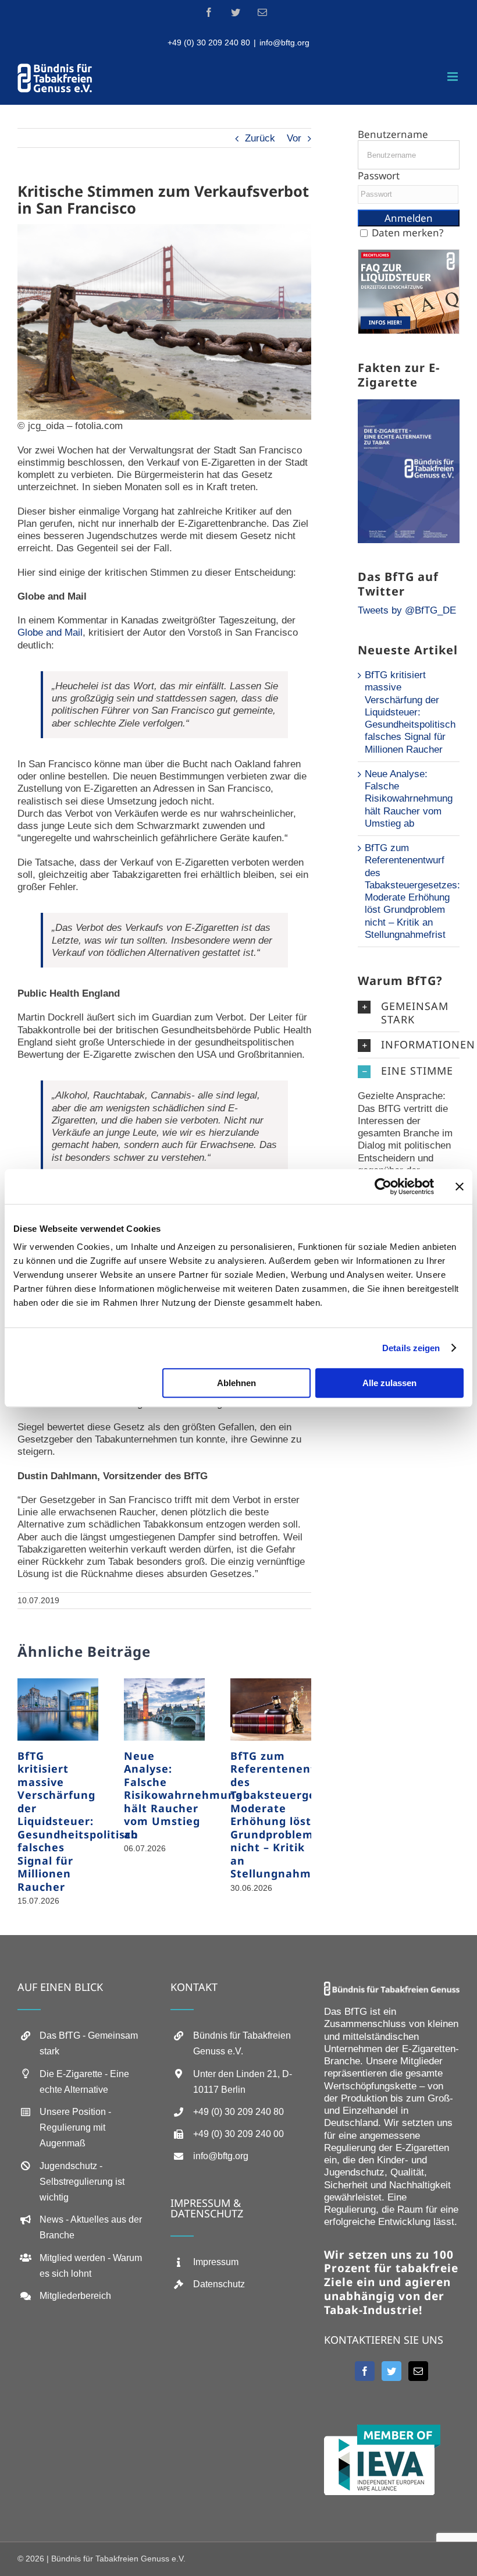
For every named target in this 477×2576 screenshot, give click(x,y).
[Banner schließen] (460, 1186)
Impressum (216, 2262)
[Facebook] (365, 2371)
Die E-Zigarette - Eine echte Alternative (84, 2082)
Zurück (260, 138)
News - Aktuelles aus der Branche (91, 2227)
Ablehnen (236, 1383)
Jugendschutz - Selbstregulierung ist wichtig (82, 2182)
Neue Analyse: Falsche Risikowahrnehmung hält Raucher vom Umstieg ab (183, 1795)
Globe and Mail (50, 633)
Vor (294, 138)
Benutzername (393, 134)
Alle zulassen (389, 1383)
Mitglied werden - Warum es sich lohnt (91, 2266)
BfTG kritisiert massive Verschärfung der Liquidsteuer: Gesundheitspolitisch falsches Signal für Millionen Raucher (78, 1821)
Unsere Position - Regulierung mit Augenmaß (75, 2127)
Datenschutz (219, 2284)
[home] (392, 1988)
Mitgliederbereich (75, 2296)
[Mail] (418, 2371)
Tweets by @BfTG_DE (407, 610)
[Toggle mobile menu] (453, 77)
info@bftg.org (284, 42)
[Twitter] (391, 2371)
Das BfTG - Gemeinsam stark (89, 2043)
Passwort (379, 176)
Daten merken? (407, 233)
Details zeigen (411, 1348)
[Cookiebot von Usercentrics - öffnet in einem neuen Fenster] (383, 1186)
